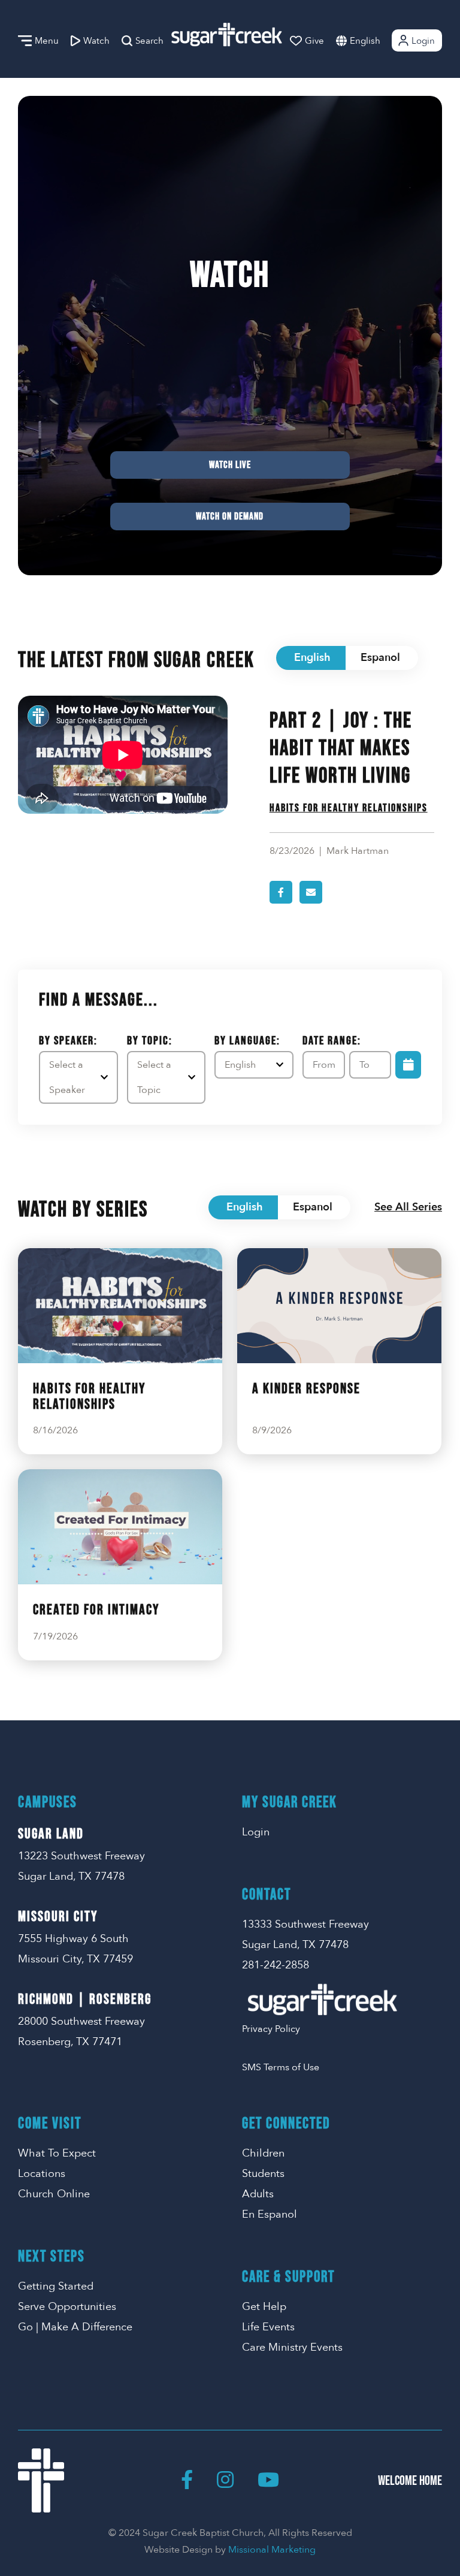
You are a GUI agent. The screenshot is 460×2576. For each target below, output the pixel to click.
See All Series (408, 1207)
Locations (42, 2174)
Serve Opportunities (67, 2307)
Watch (96, 41)
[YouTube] (268, 2481)
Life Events (268, 2327)
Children (263, 2153)
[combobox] (377, 40)
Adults (258, 2194)
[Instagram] (225, 2481)
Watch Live (230, 465)
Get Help (264, 2307)
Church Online (54, 2194)
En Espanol (270, 2214)
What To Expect (57, 2153)
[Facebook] (187, 2481)
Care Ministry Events (292, 2347)
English (365, 41)
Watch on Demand (230, 517)
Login (423, 41)
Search (149, 41)
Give (314, 41)
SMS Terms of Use (281, 2067)
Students (263, 2174)
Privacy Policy (271, 2029)
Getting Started (56, 2286)
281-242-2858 (276, 1965)
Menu (47, 41)
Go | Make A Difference (75, 2327)
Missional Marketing (272, 2550)
